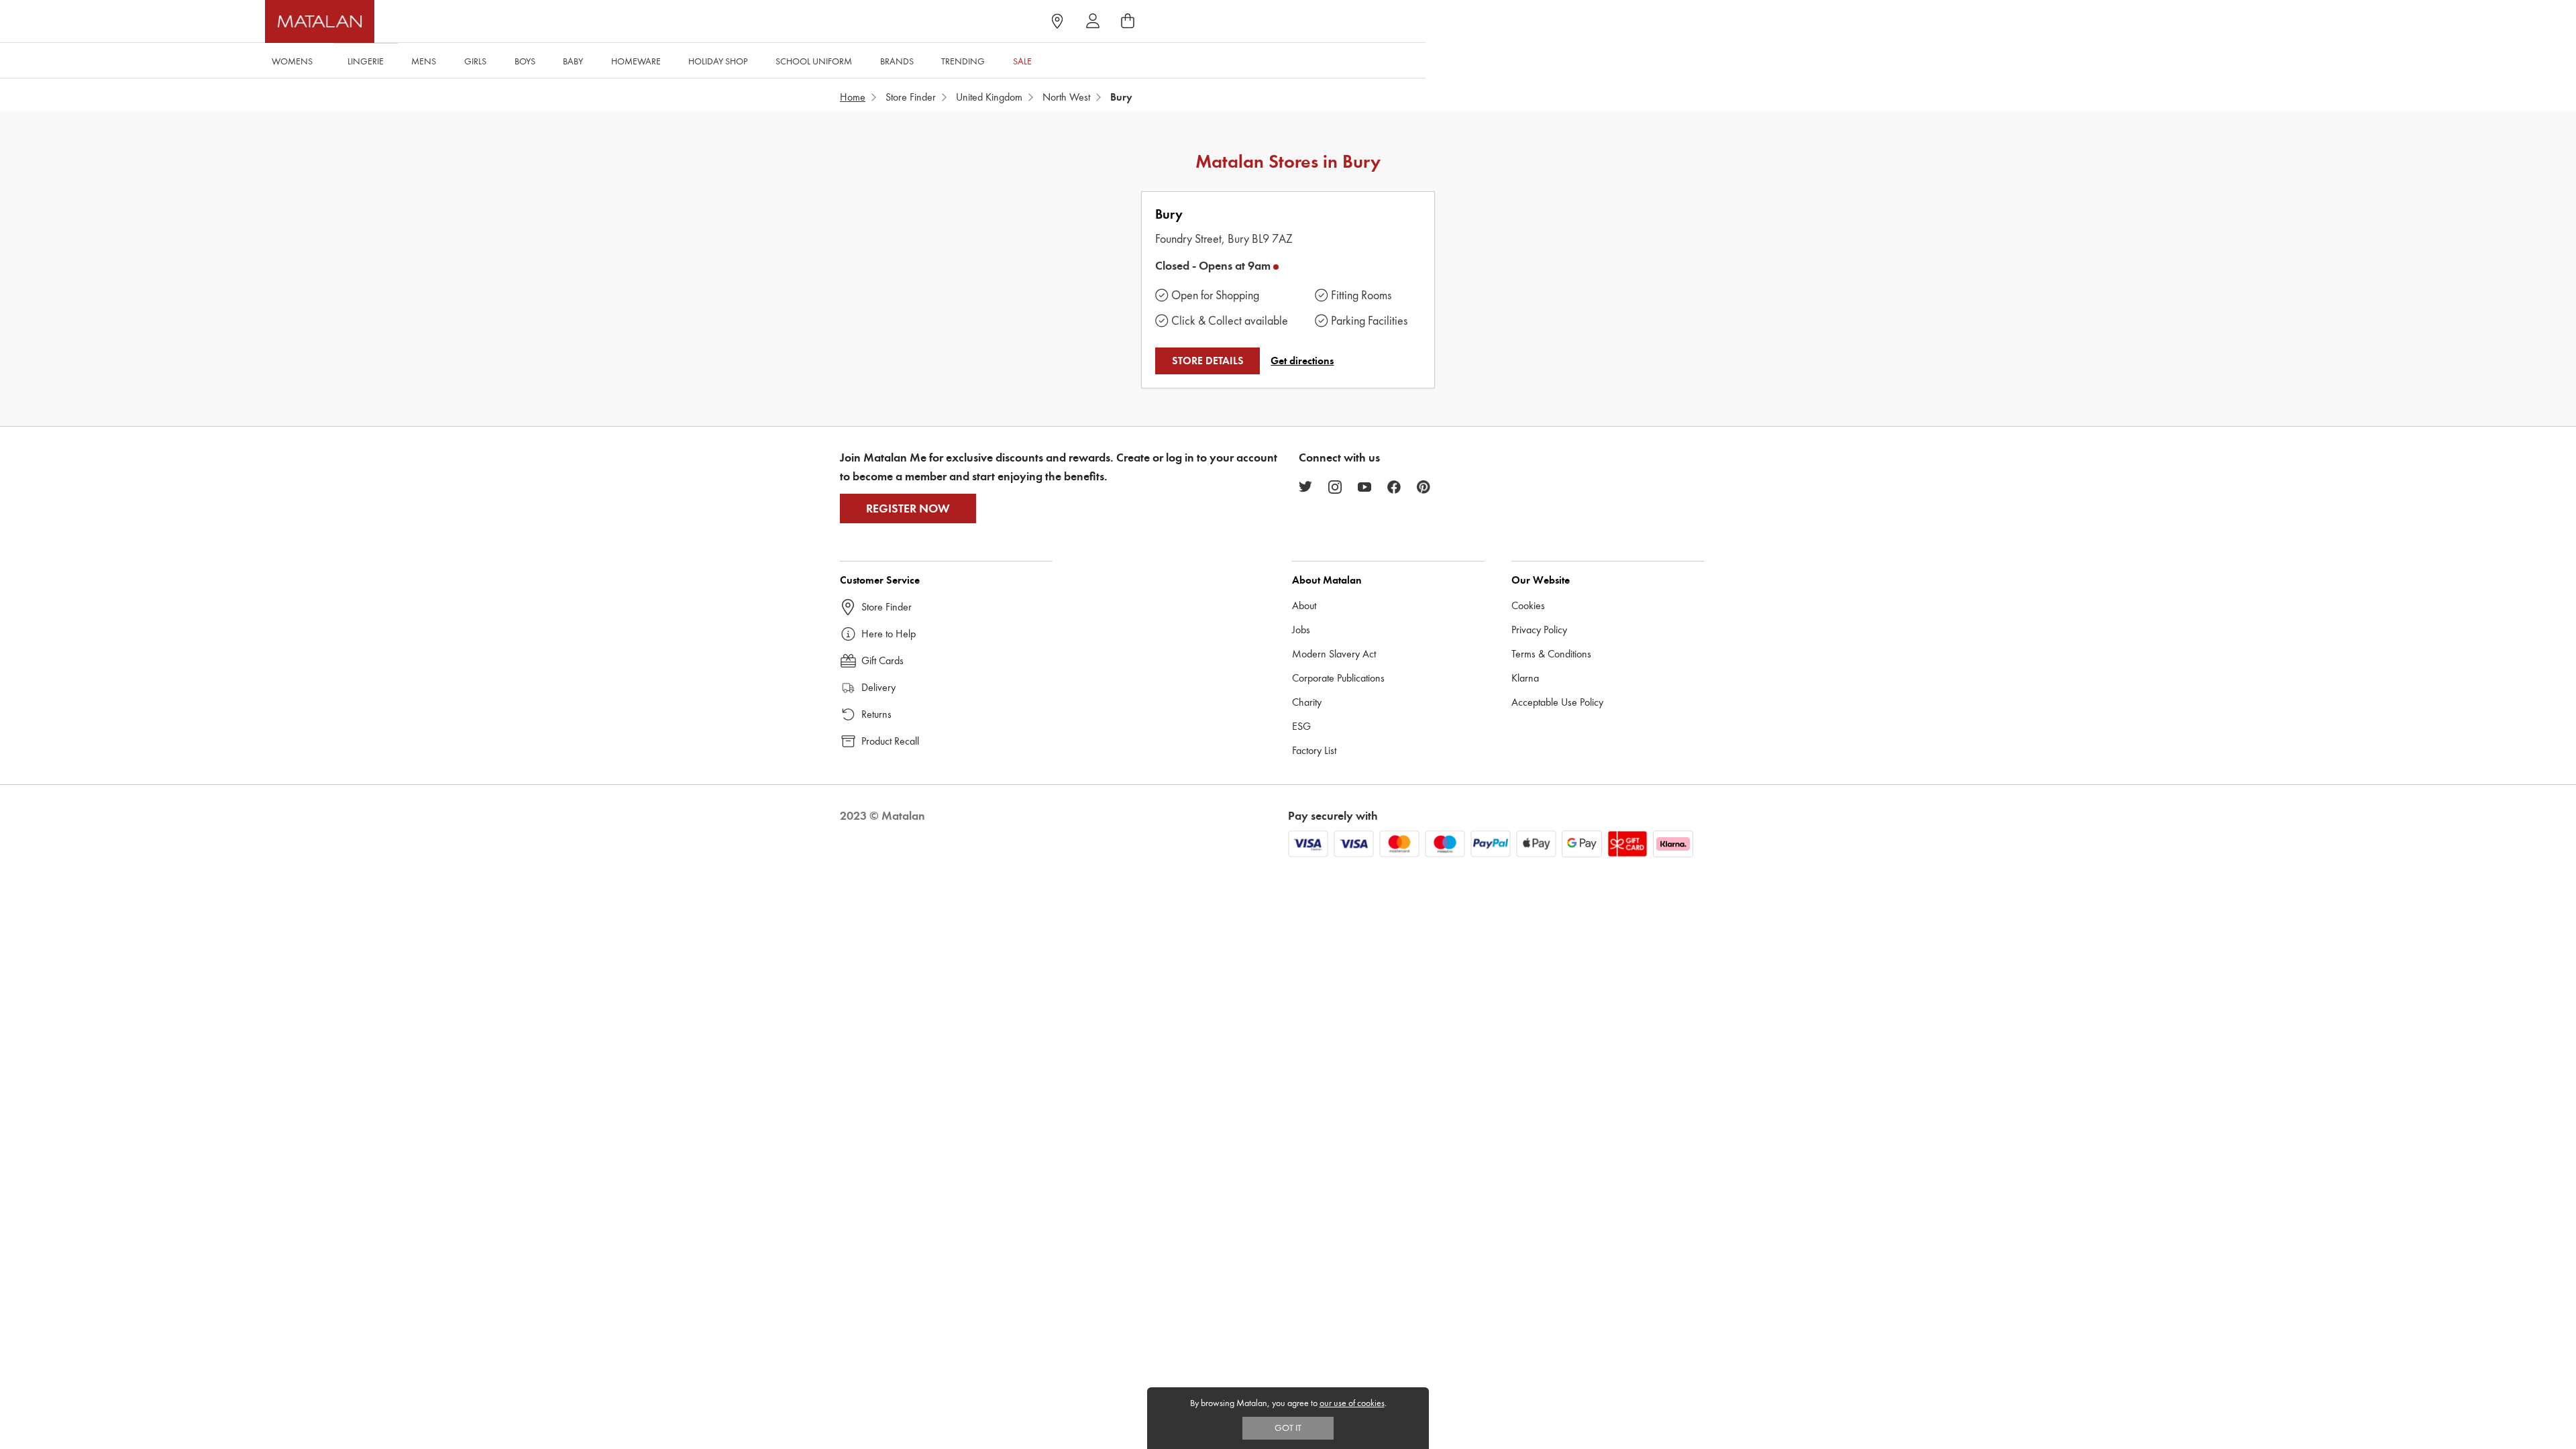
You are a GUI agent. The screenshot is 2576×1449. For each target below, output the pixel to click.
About (1304, 605)
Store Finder (911, 97)
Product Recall (890, 741)
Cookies (1528, 605)
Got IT (1288, 1428)
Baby (573, 61)
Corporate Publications (1338, 678)
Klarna (1525, 678)
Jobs (1301, 630)
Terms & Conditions (1551, 654)
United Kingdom (989, 97)
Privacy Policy (1539, 630)
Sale (1022, 61)
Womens (292, 61)
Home (853, 97)
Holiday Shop (718, 61)
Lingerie (366, 61)
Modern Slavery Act (1334, 654)
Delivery (878, 687)
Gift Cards (882, 660)
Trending (963, 61)
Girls (475, 61)
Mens (424, 61)
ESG (1301, 726)
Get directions (1302, 361)
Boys (525, 61)
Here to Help (889, 634)
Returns (876, 714)
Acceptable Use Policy (1557, 702)
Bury (1169, 214)
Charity (1307, 702)
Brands (897, 61)
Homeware (636, 61)
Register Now (908, 508)
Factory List (1314, 750)
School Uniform (814, 61)
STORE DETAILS (1208, 361)
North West (1066, 97)
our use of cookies (1352, 1403)
